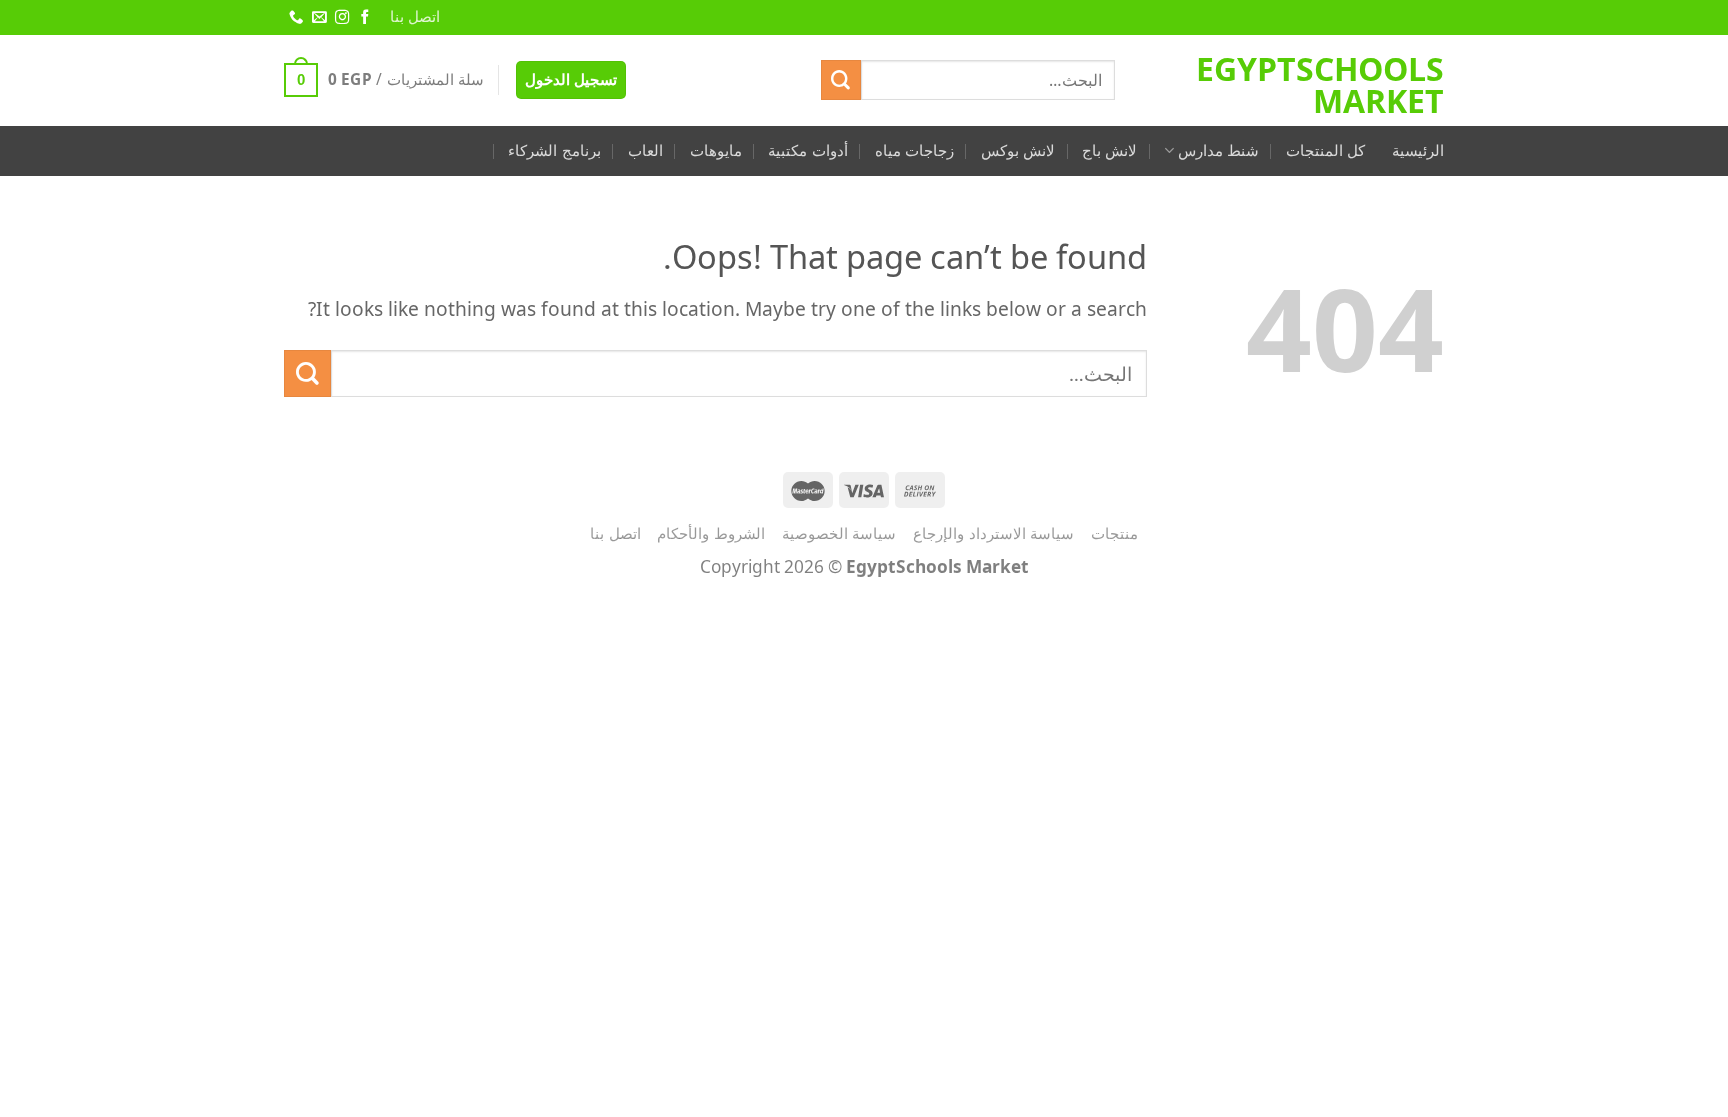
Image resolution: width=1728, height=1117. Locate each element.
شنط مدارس (1218, 150)
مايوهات (716, 150)
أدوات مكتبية (807, 150)
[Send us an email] (318, 18)
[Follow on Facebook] (364, 18)
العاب (645, 150)
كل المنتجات (1325, 150)
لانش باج (1109, 150)
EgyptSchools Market (1320, 85)
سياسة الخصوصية (839, 533)
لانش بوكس (1018, 150)
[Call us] (295, 18)
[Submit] (841, 80)
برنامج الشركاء (554, 150)
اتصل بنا (415, 16)
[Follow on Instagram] (341, 18)
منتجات (1114, 533)
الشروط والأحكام (711, 533)
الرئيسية (1418, 150)
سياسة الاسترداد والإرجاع (993, 533)
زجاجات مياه (914, 150)
